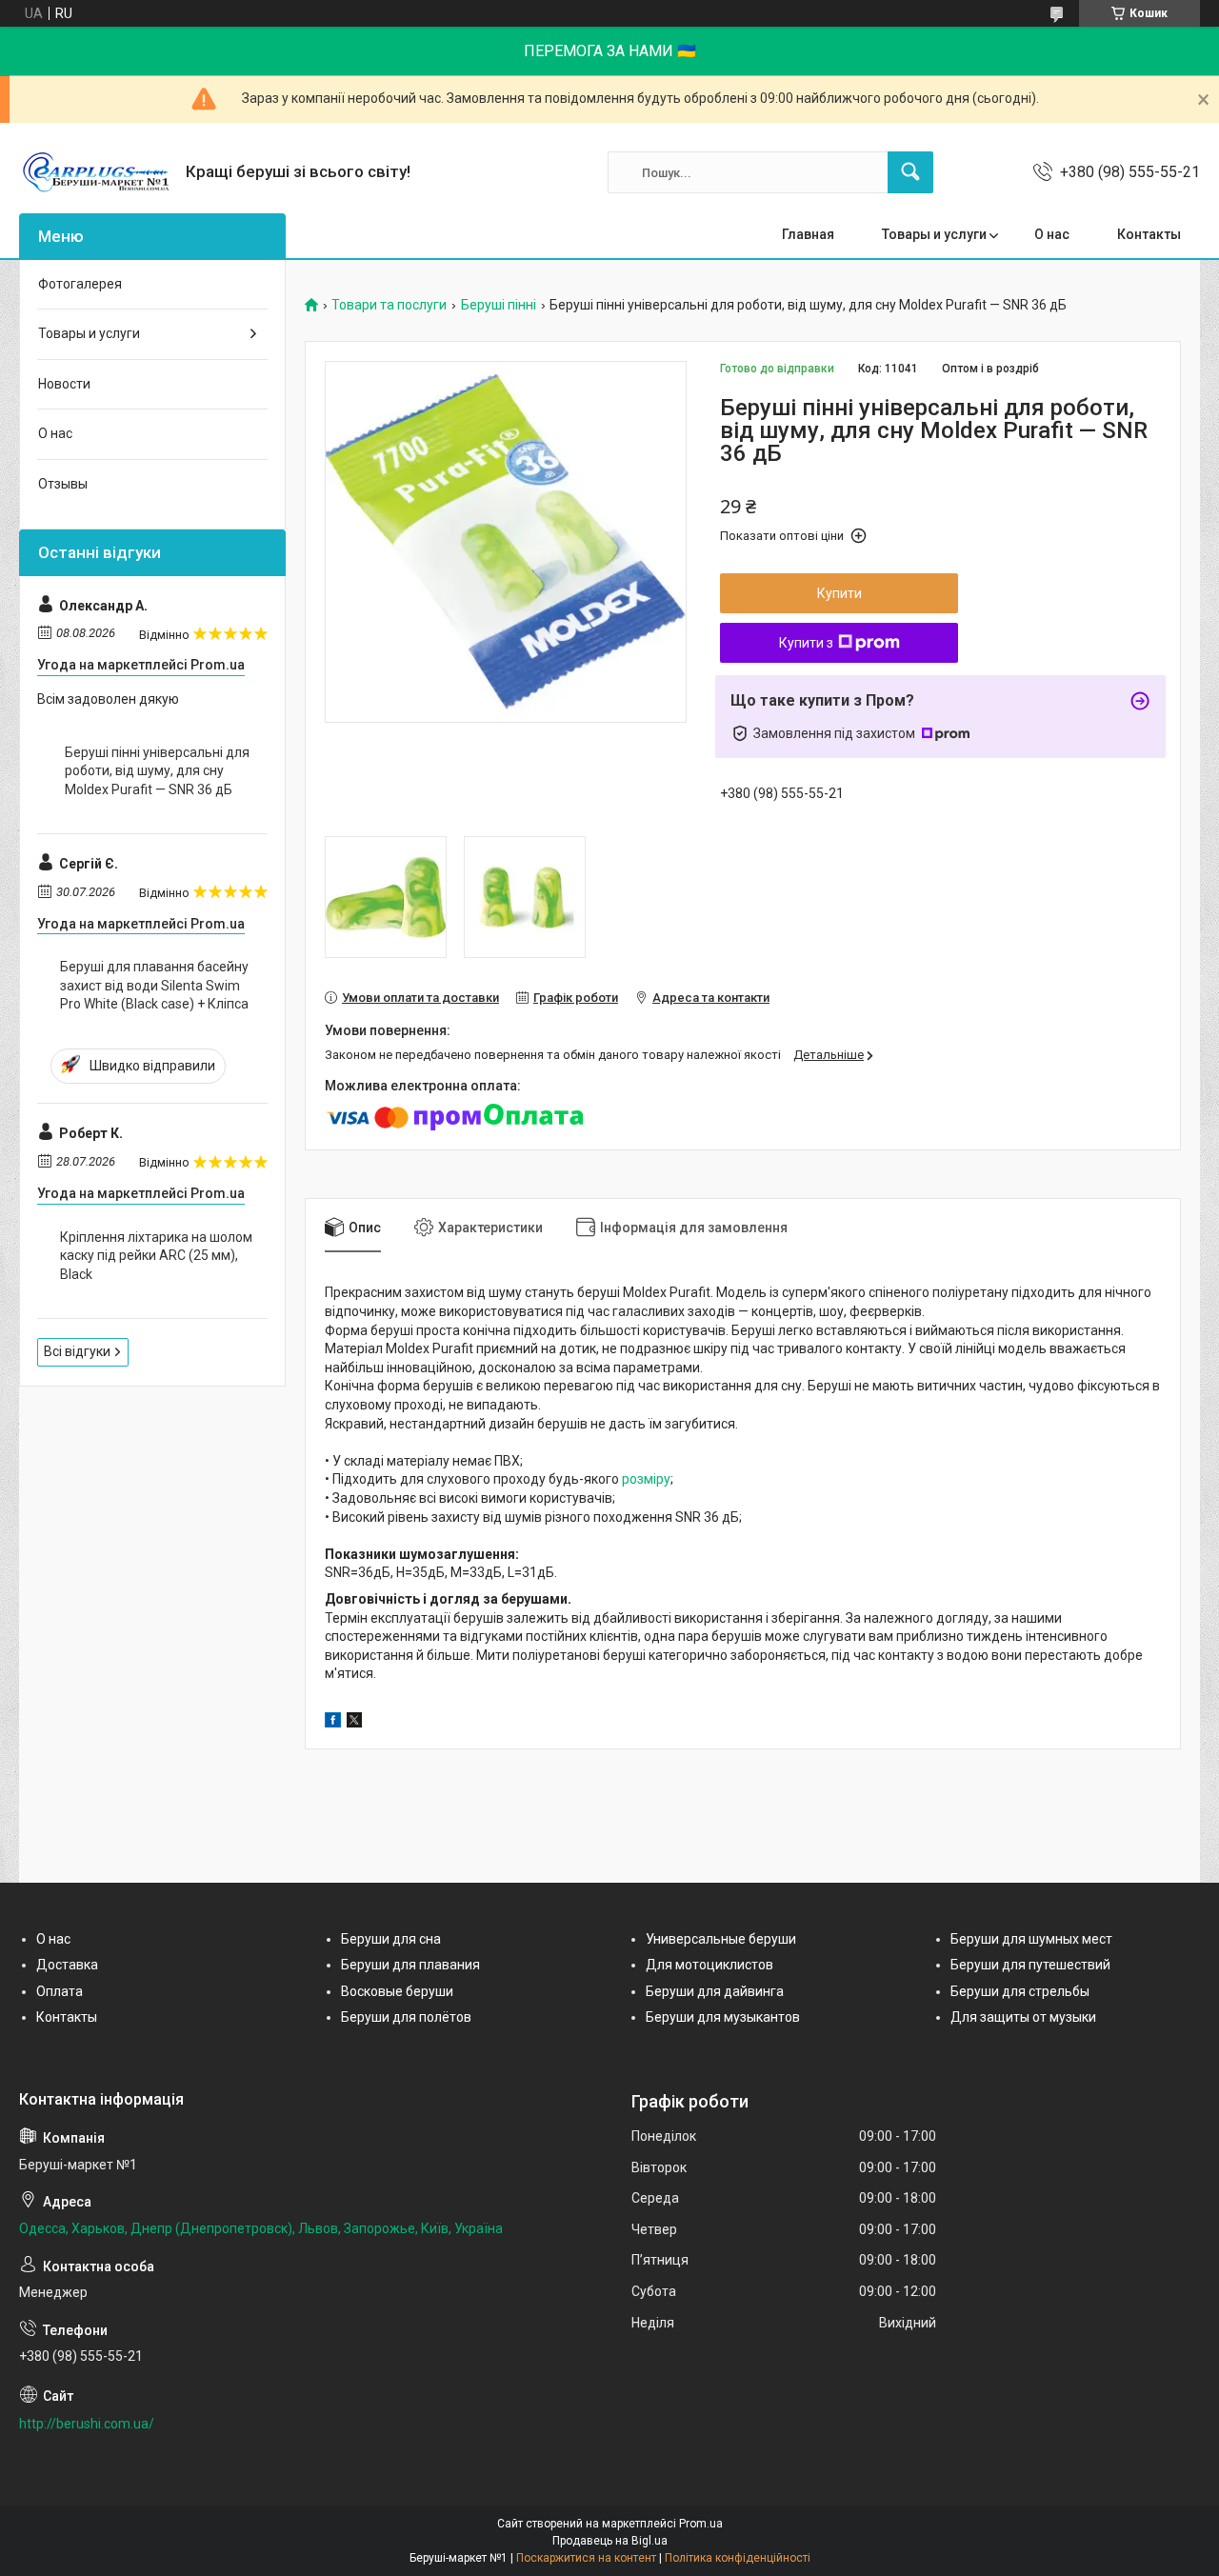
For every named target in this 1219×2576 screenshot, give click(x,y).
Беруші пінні (499, 305)
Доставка (67, 1965)
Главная (808, 234)
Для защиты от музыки (1023, 2017)
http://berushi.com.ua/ (87, 2424)
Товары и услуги (934, 234)
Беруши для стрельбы (1020, 1991)
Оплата (60, 1991)
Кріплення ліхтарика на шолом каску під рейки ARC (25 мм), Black (156, 1256)
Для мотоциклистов (709, 1965)
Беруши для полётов (406, 2017)
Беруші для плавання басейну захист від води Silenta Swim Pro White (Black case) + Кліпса (154, 985)
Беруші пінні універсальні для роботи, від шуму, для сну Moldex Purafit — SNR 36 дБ (157, 771)
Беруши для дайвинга (715, 1991)
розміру (646, 1479)
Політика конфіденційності (738, 2558)
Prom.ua (701, 2524)
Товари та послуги (389, 305)
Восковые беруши (397, 1991)
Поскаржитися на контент (586, 2558)
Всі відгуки (77, 1351)
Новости (64, 384)
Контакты (1149, 234)
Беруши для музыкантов (723, 2017)
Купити (839, 593)
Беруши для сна (391, 1939)
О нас (1052, 234)
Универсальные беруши (721, 1939)
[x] (354, 1723)
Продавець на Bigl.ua (610, 2541)
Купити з (806, 643)
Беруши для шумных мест (1031, 1939)
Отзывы (63, 484)
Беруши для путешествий (1030, 1965)
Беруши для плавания (410, 1965)
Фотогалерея (80, 284)
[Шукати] (910, 172)
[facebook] (333, 1723)
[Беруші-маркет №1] (95, 172)
